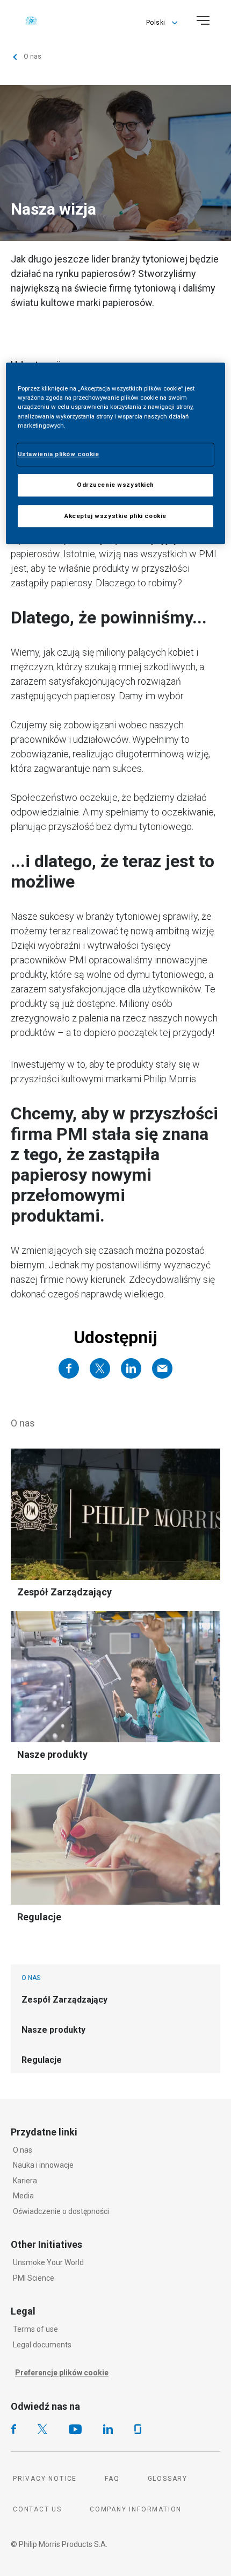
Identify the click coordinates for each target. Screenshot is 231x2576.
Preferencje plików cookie (62, 2373)
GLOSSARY (168, 2479)
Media (23, 2196)
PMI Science (34, 2278)
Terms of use (35, 2329)
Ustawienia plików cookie (59, 454)
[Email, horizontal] (162, 1368)
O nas (23, 2150)
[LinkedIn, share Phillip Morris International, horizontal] (131, 1368)
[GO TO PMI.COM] (31, 20)
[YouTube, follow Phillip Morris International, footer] (75, 2429)
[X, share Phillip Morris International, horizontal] (100, 1368)
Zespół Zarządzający (64, 1592)
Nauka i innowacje (43, 2165)
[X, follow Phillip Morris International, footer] (42, 2429)
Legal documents (42, 2345)
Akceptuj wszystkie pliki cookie (115, 516)
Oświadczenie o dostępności (61, 2211)
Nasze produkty (52, 1754)
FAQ (112, 2479)
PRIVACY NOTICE (45, 2479)
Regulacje (39, 1917)
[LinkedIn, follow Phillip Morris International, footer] (108, 2429)
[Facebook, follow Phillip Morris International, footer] (13, 2429)
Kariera (25, 2181)
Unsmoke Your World (48, 2262)
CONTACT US (37, 2509)
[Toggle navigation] (203, 20)
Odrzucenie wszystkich (115, 485)
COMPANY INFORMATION (136, 2509)
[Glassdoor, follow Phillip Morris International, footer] (138, 2429)
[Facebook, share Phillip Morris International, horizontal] (69, 1368)
